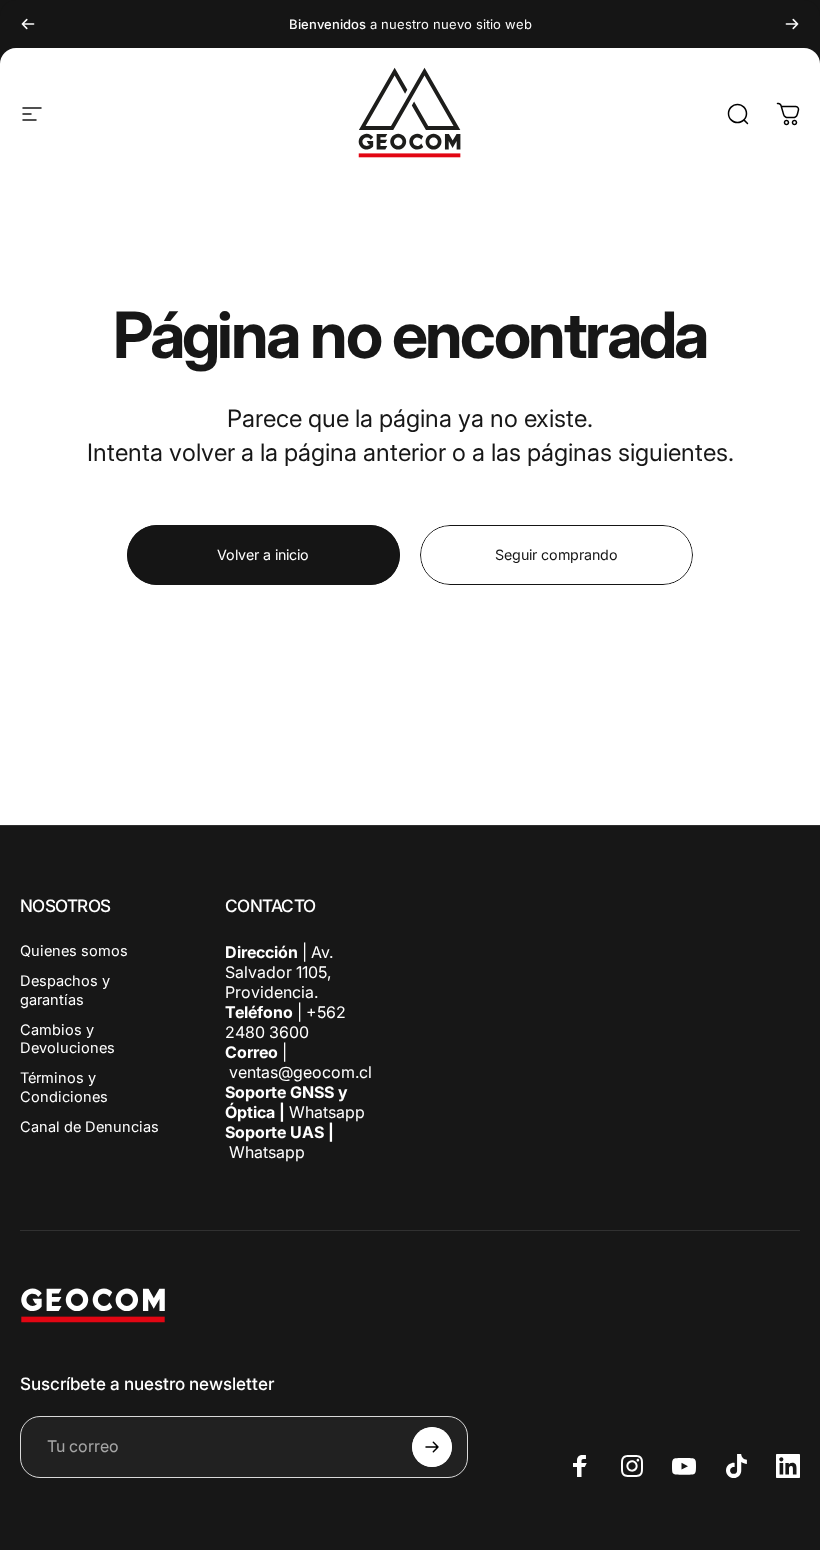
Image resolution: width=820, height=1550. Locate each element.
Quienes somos (74, 951)
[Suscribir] (432, 1447)
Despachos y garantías (65, 990)
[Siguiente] (792, 24)
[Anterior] (28, 24)
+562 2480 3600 (285, 1022)
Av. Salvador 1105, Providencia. (279, 972)
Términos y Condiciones (64, 1087)
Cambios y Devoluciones (67, 1039)
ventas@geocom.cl (300, 1072)
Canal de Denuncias (89, 1127)
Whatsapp (325, 1112)
